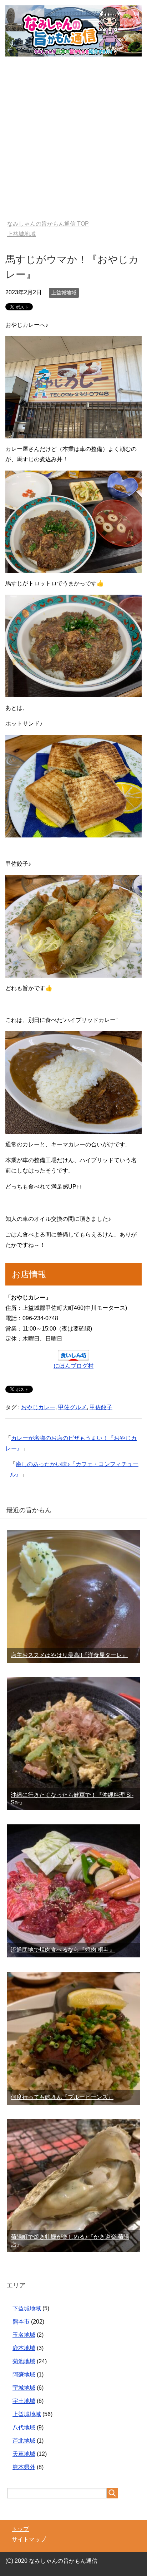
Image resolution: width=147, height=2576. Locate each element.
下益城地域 (27, 2308)
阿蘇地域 (24, 2375)
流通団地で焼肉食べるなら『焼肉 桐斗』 (63, 1950)
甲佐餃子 (101, 1407)
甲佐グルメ (72, 1407)
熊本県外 (24, 2467)
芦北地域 (24, 2441)
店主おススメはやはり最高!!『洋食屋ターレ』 (69, 1655)
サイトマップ (29, 2539)
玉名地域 (24, 2335)
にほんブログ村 (73, 1366)
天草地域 (24, 2454)
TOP (48, 224)
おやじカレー (38, 1407)
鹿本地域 (24, 2348)
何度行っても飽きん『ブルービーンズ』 (62, 2097)
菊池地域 (24, 2361)
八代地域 (24, 2427)
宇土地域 (24, 2401)
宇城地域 (24, 2388)
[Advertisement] (73, 143)
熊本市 (21, 2322)
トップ (20, 2529)
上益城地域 (64, 292)
